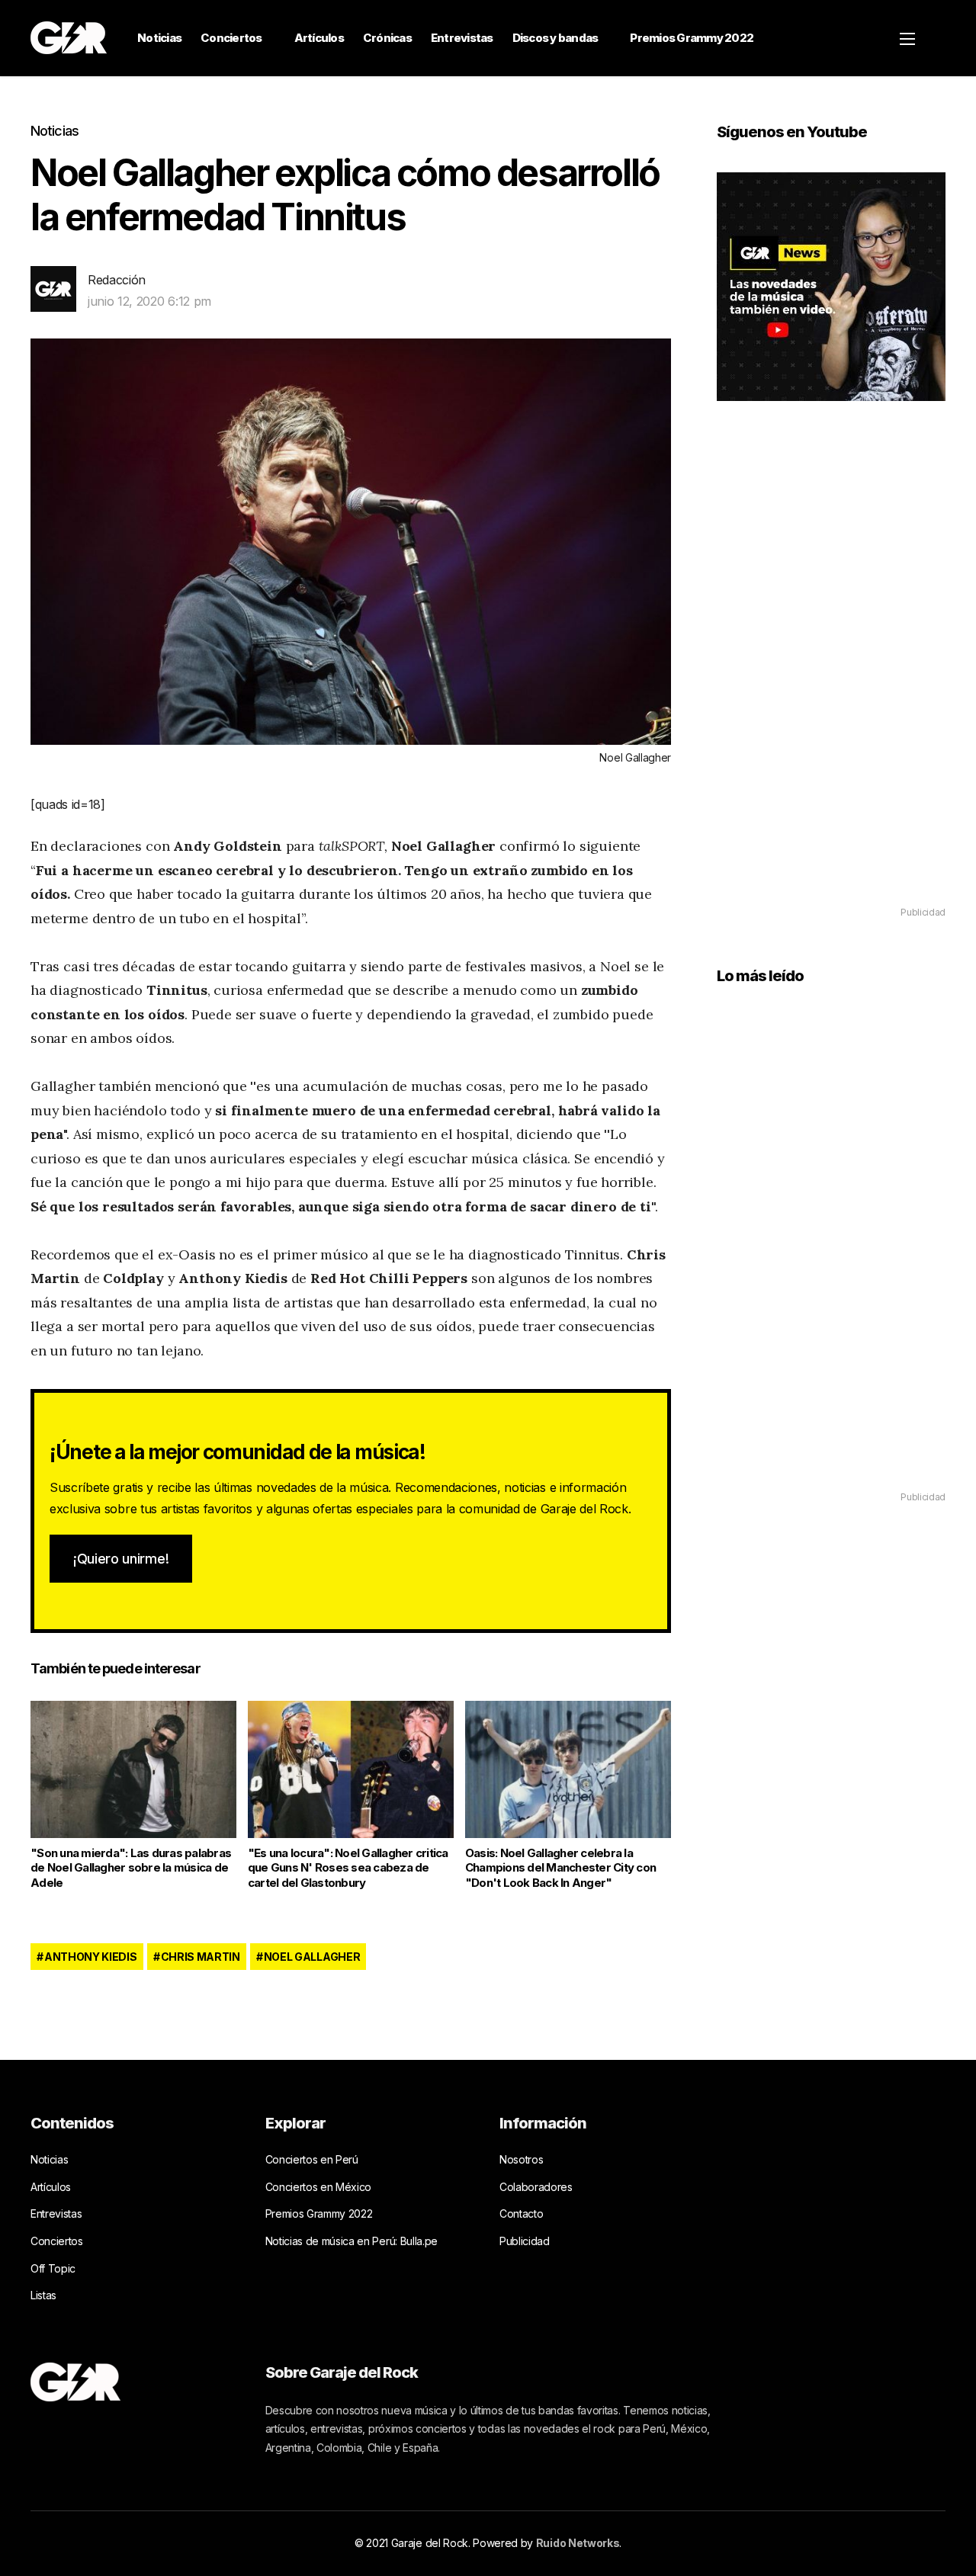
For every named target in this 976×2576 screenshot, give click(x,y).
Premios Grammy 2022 (692, 38)
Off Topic (53, 2268)
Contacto (521, 2213)
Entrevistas (462, 38)
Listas (43, 2295)
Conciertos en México (319, 2187)
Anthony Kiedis (91, 1957)
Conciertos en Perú (312, 2159)
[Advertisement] (831, 675)
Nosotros (521, 2159)
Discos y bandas (555, 38)
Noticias (159, 38)
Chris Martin (201, 1957)
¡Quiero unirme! (121, 1559)
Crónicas (387, 38)
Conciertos (231, 38)
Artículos (319, 38)
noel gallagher (312, 1957)
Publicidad (525, 2241)
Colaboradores (536, 2187)
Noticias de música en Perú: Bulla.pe (352, 2241)
